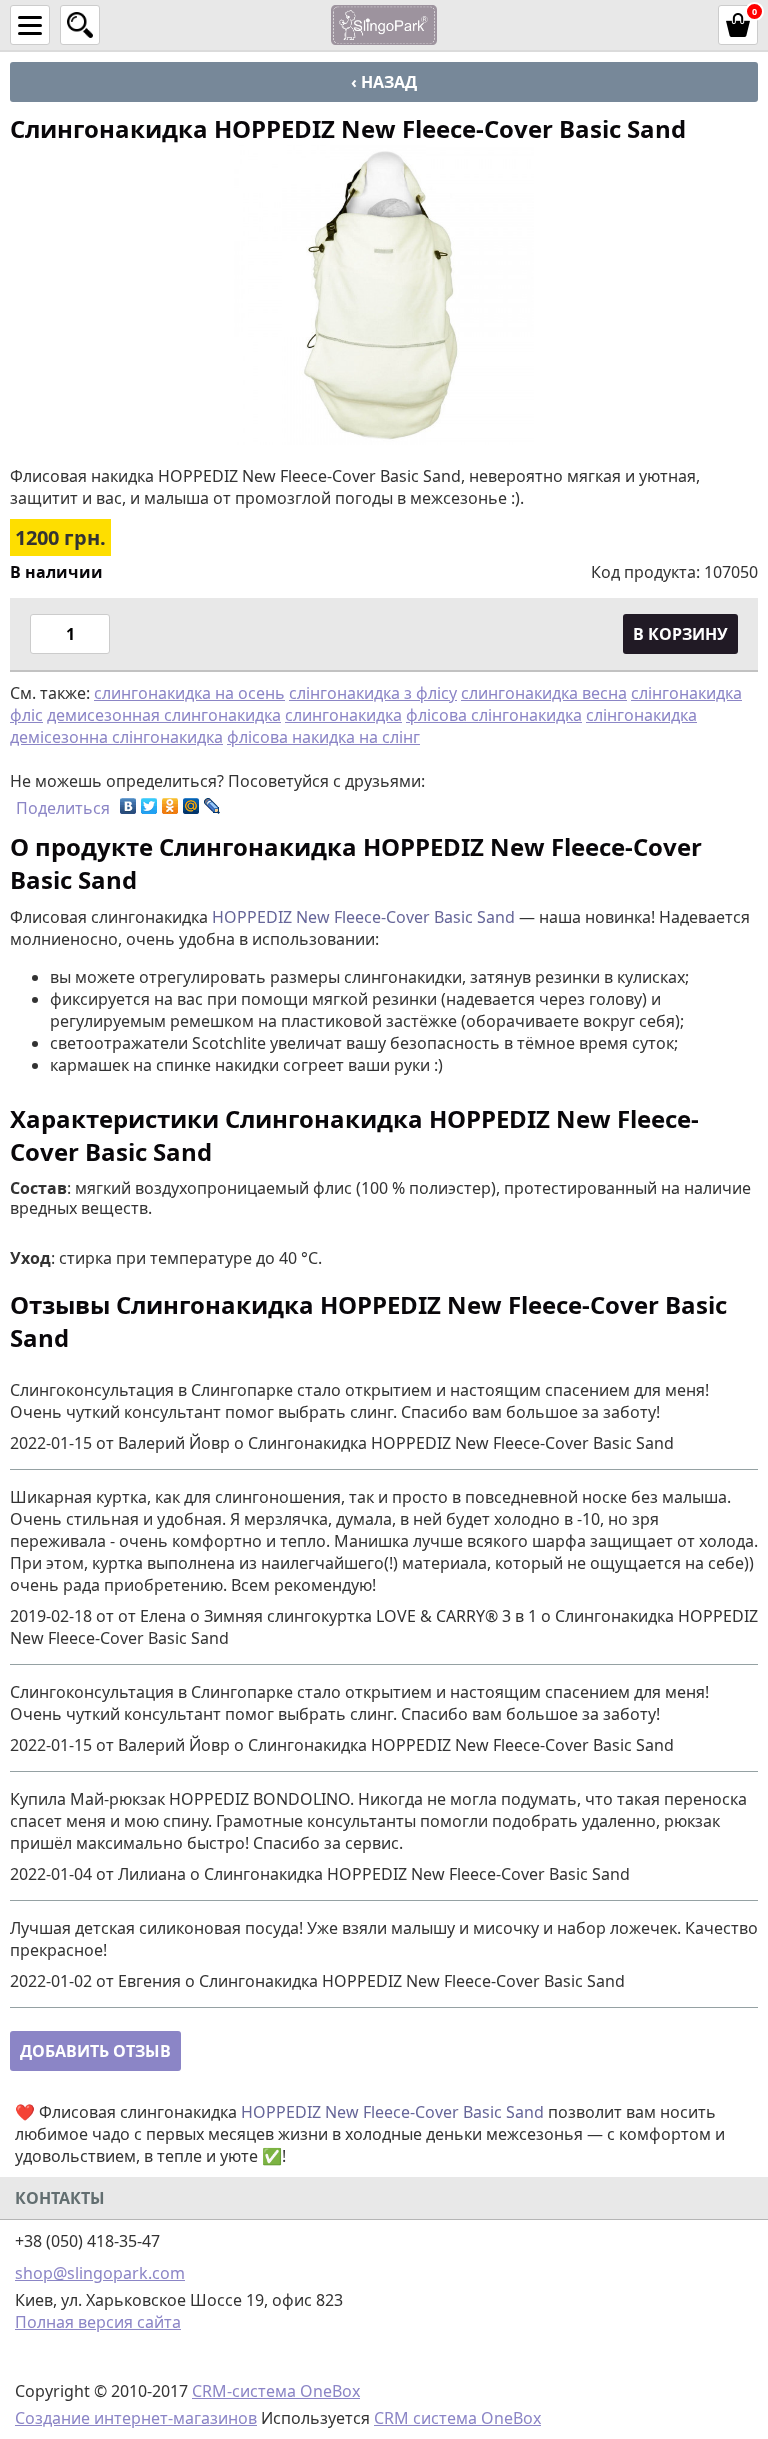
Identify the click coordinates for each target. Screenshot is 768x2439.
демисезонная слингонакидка (164, 715)
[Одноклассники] (170, 806)
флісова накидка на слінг (323, 737)
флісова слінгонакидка (494, 715)
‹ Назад (384, 82)
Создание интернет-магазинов (136, 2418)
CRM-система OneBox (276, 2391)
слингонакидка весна (544, 693)
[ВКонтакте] (128, 806)
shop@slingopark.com (100, 2273)
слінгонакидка (641, 715)
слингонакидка (343, 715)
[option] (384, 295)
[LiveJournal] (212, 806)
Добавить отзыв (95, 2051)
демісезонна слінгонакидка (116, 737)
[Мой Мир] (191, 806)
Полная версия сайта (98, 2322)
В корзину (680, 634)
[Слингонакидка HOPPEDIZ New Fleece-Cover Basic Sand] (384, 295)
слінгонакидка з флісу (373, 693)
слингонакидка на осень (189, 693)
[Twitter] (149, 806)
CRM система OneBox (457, 2418)
